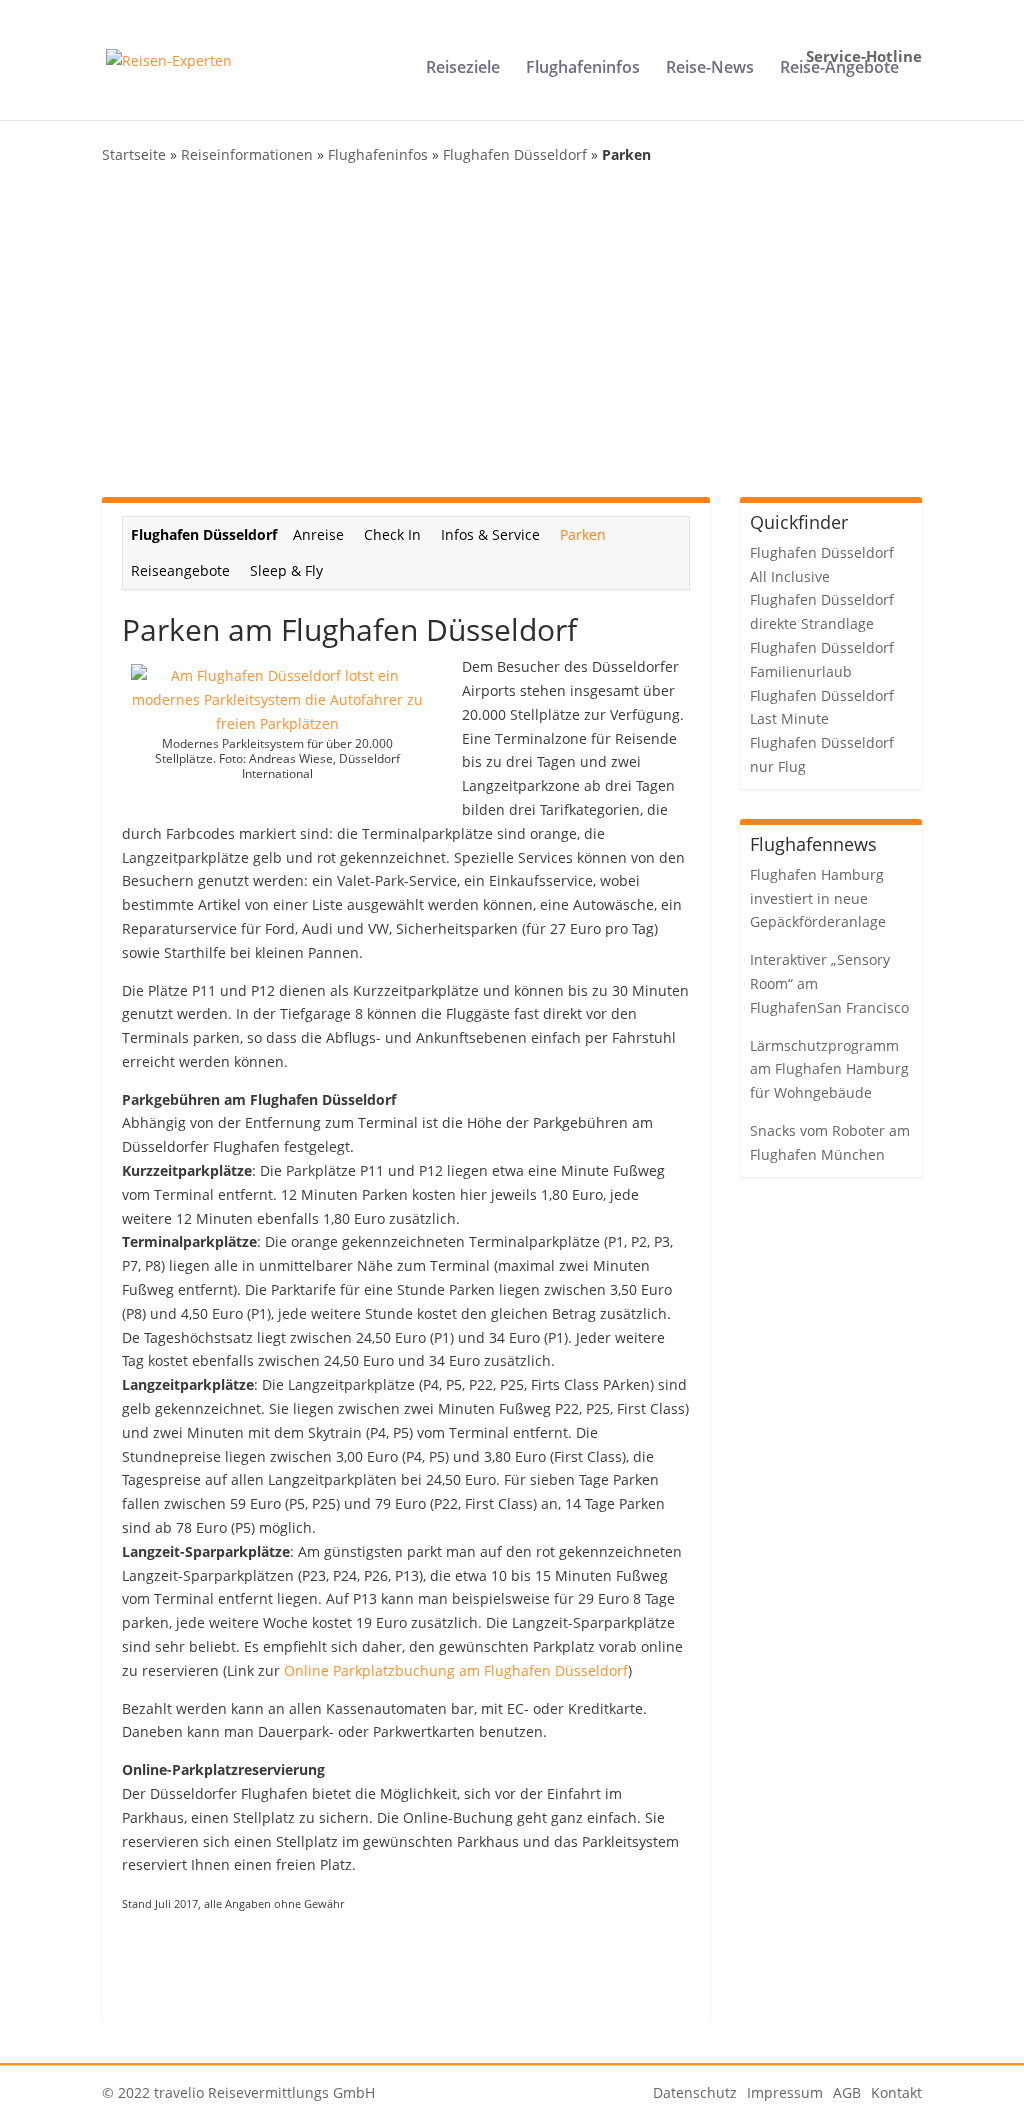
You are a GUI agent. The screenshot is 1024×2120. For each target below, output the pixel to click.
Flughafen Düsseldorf (515, 154)
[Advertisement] (512, 332)
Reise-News (710, 69)
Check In (392, 534)
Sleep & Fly (286, 570)
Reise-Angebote (839, 69)
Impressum (785, 2092)
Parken (583, 534)
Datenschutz (695, 2092)
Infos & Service (490, 534)
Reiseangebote (180, 570)
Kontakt (896, 2092)
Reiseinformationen (247, 154)
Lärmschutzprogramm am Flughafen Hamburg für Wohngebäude (829, 1069)
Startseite (134, 154)
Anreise (318, 534)
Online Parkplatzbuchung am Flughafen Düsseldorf (456, 1670)
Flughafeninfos (583, 69)
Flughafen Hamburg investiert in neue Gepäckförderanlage (818, 898)
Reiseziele (463, 69)
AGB (847, 2092)
